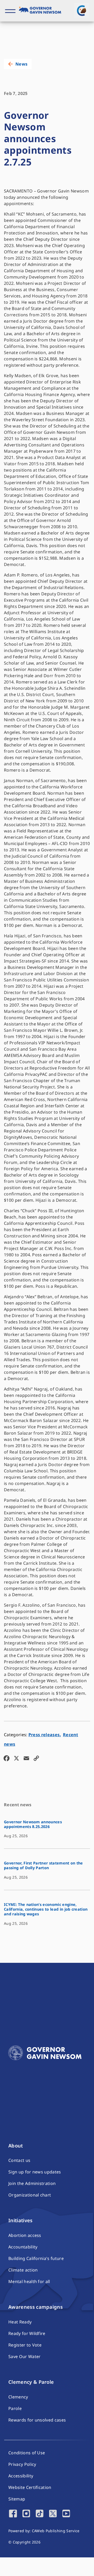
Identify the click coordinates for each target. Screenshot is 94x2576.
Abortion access (25, 2235)
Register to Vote (25, 2345)
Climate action (23, 2270)
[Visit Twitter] (53, 2514)
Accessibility (21, 2476)
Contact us (19, 2160)
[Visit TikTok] (40, 2514)
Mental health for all (29, 2281)
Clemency (18, 2397)
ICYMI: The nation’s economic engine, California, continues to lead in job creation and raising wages (46, 1909)
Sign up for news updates (35, 2172)
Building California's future (36, 2258)
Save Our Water (24, 2356)
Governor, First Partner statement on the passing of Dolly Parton (43, 1865)
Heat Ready (20, 2322)
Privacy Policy (22, 2464)
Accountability (23, 2247)
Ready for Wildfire (27, 2333)
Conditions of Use (27, 2453)
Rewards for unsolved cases (37, 2420)
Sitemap (17, 2499)
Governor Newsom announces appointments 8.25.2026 (33, 1824)
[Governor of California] (42, 11)
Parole (15, 2408)
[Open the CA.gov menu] (81, 10)
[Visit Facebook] (13, 2514)
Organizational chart (30, 2195)
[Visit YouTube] (66, 2514)
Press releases (44, 1735)
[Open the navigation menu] (10, 11)
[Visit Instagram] (26, 2514)
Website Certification (30, 2487)
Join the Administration (32, 2183)
